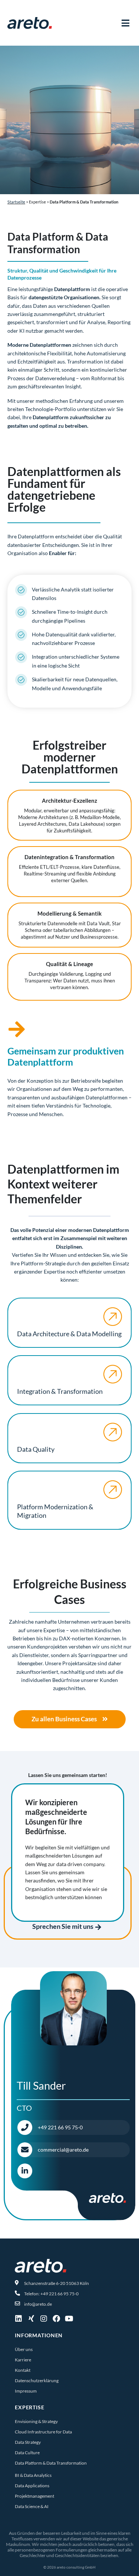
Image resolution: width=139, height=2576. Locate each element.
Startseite (16, 202)
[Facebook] (56, 2319)
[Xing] (31, 2319)
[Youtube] (69, 2319)
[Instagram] (44, 2319)
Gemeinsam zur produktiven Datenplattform (66, 1056)
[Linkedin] (19, 2319)
